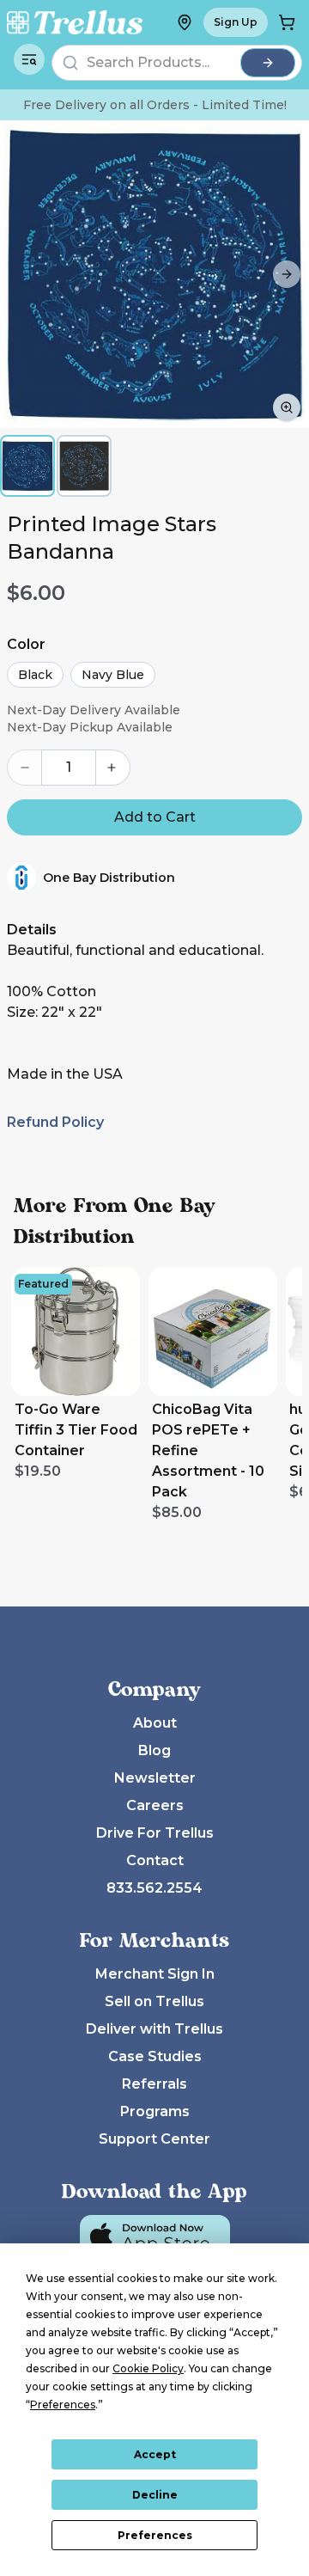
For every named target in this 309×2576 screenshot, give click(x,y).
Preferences (155, 2535)
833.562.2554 (154, 1888)
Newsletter (155, 1778)
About (155, 1723)
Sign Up (236, 22)
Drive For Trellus (155, 1833)
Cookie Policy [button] (148, 2368)
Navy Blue (113, 675)
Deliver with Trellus (154, 2029)
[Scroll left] (22, 274)
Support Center (154, 2139)
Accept (155, 2454)
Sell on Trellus (154, 2001)
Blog (154, 1750)
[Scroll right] (287, 274)
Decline (155, 2495)
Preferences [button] (63, 2405)
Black (35, 675)
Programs (155, 2111)
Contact (155, 1860)
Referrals (154, 2084)
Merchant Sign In (155, 1974)
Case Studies (155, 2056)
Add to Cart (155, 817)
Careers (155, 1805)
